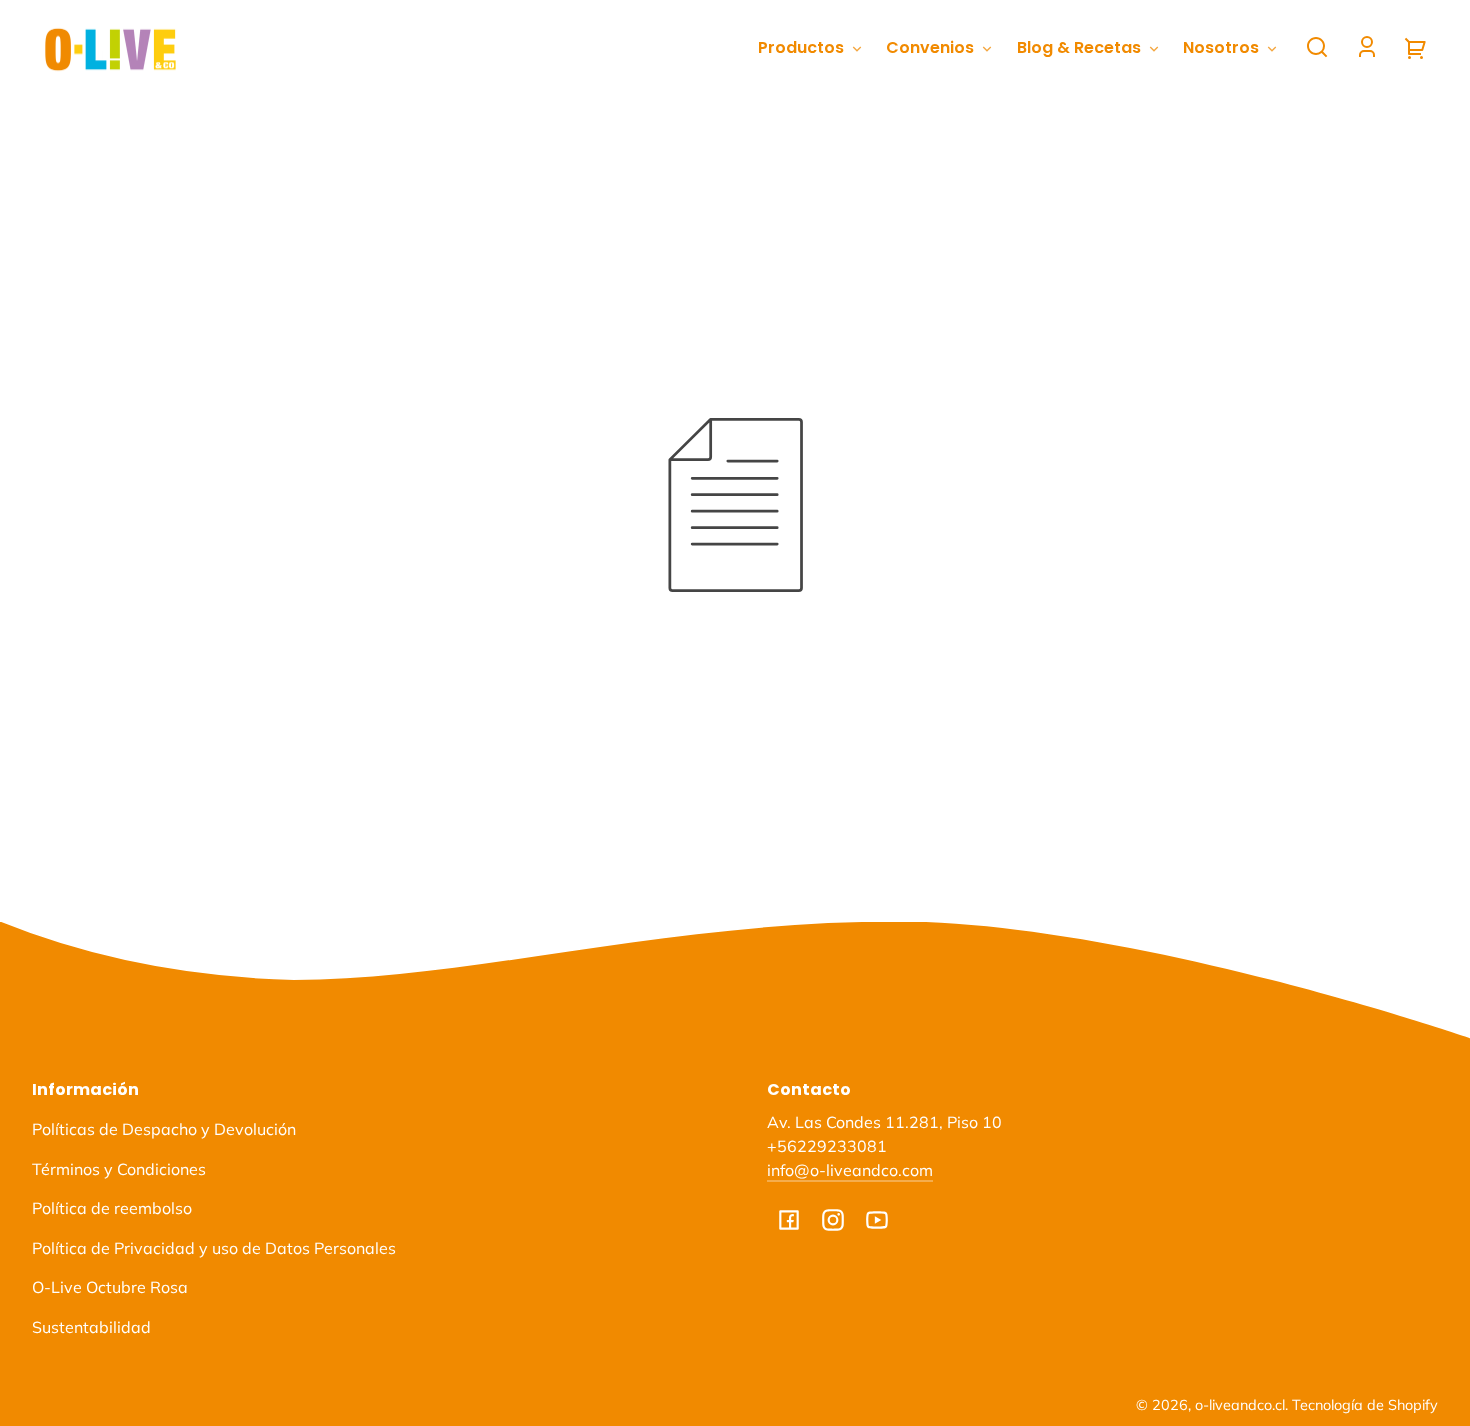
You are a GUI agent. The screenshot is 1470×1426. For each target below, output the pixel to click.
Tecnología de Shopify (1365, 1405)
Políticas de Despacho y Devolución (164, 1129)
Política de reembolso (112, 1208)
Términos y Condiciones (119, 1169)
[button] (1317, 47)
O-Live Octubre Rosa (110, 1287)
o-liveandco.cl (1240, 1405)
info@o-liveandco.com (850, 1170)
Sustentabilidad (91, 1327)
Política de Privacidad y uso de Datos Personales (214, 1248)
